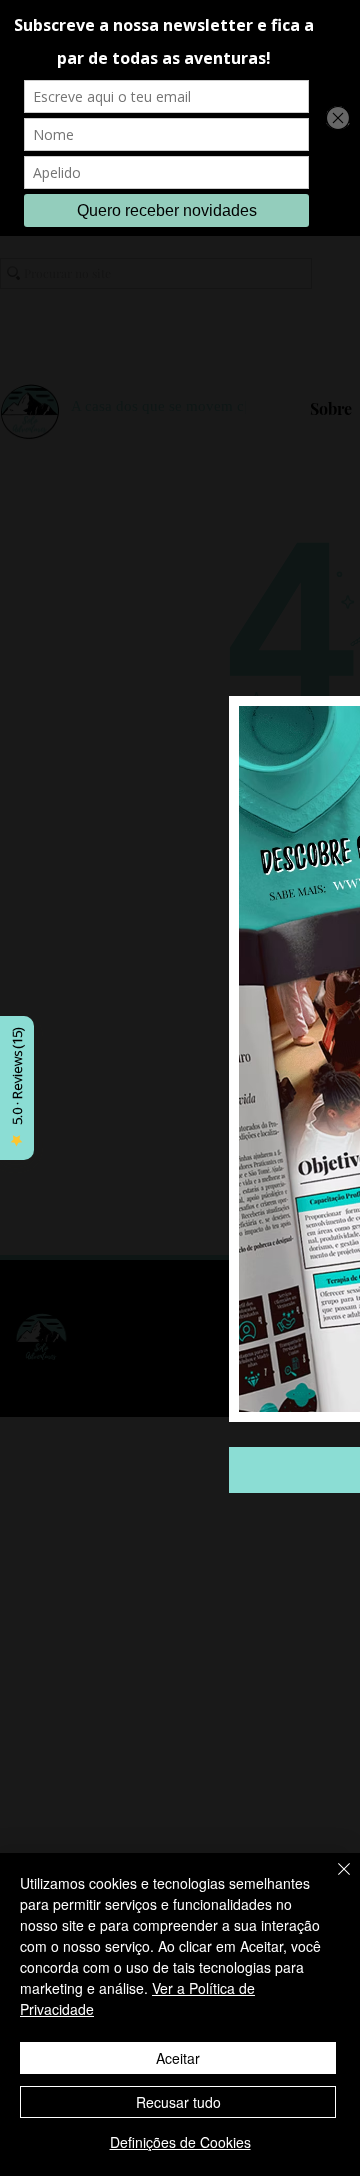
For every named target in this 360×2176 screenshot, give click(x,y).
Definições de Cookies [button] (180, 2142)
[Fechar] (332, 1881)
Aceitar (178, 2058)
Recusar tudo (178, 2102)
